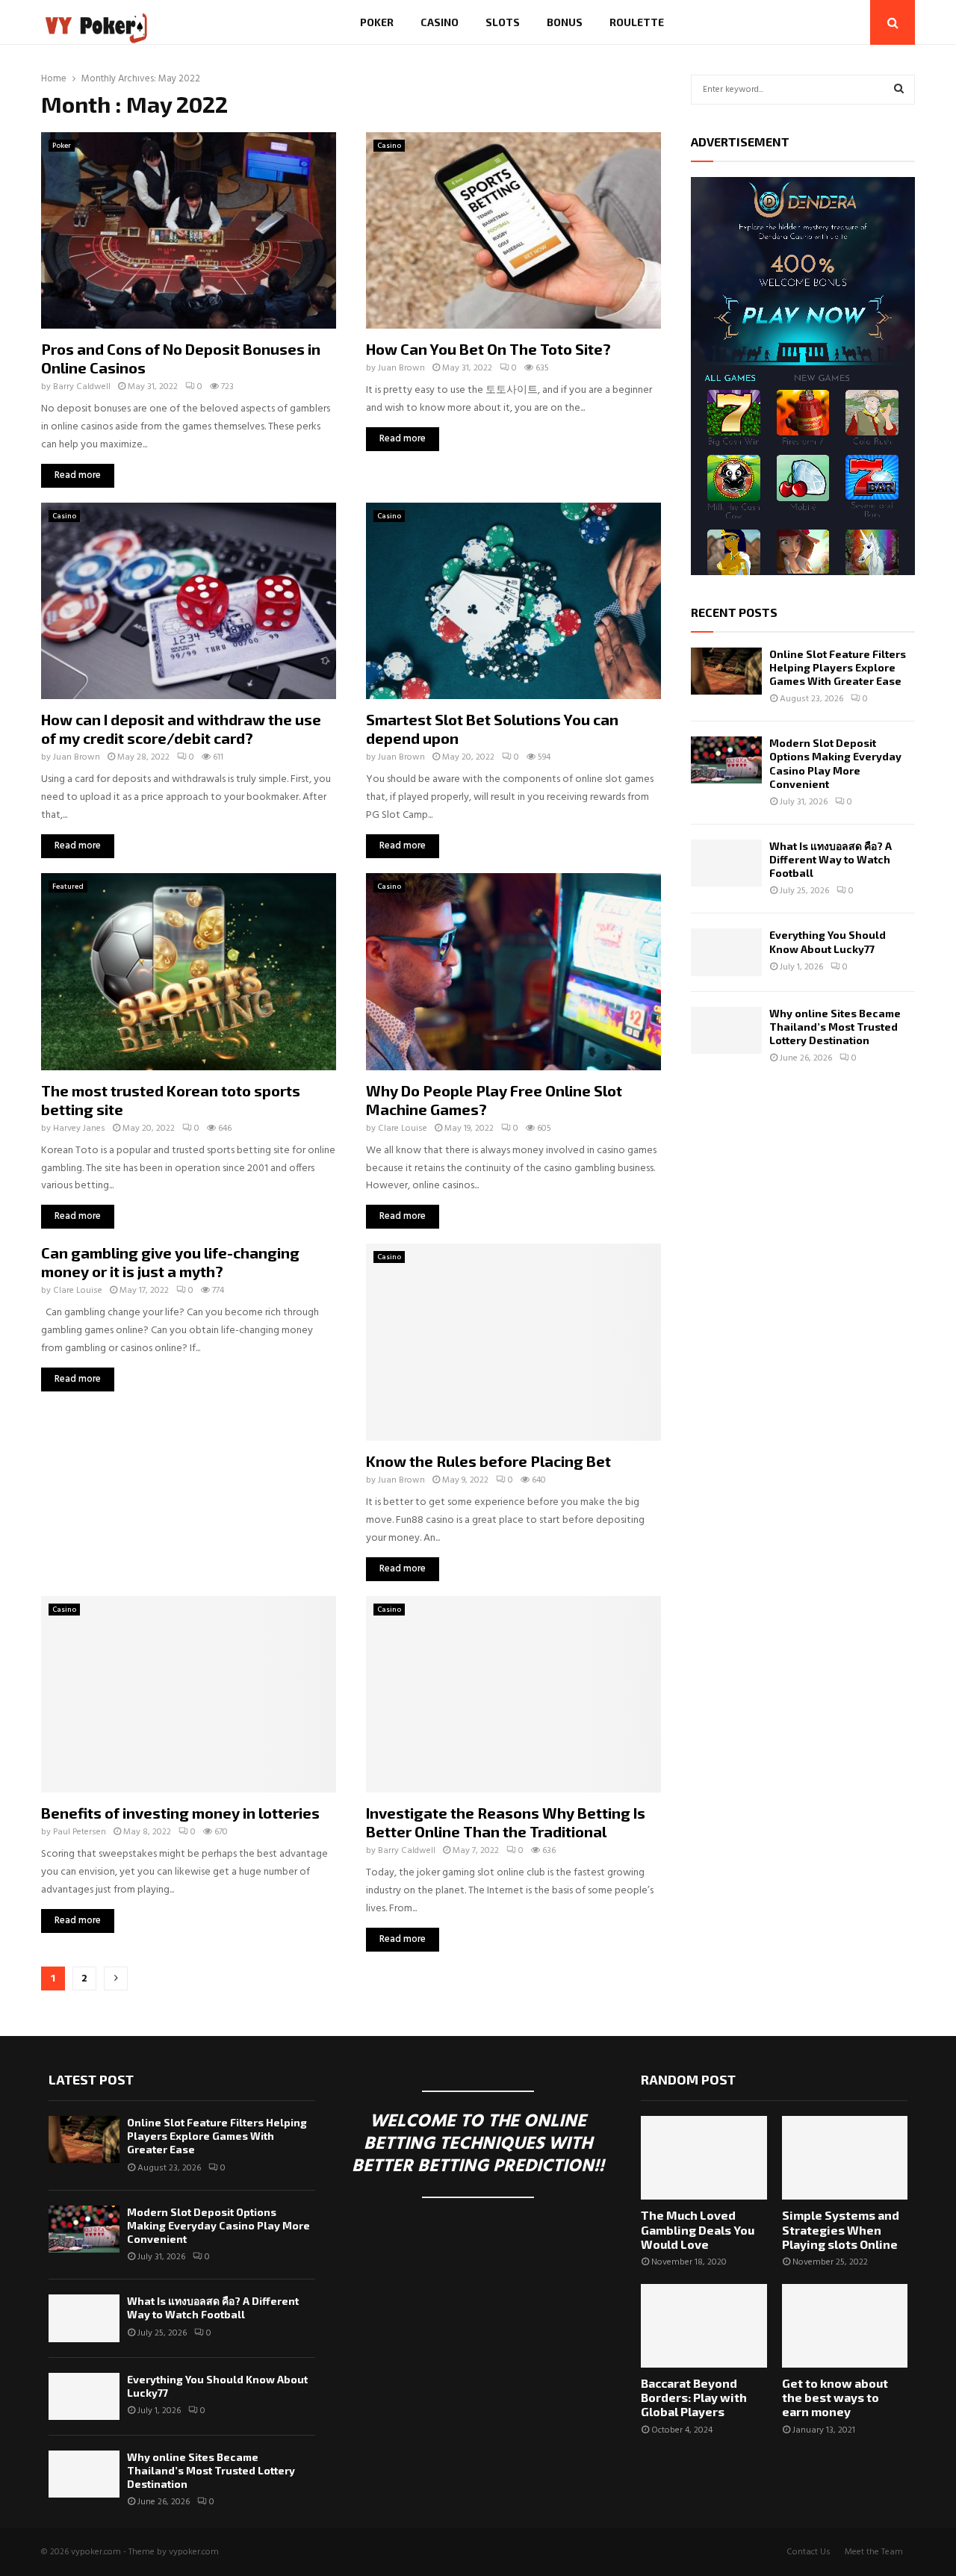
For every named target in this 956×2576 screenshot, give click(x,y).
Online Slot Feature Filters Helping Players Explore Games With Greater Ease (838, 667)
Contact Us (808, 2552)
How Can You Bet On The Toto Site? (488, 349)
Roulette (637, 22)
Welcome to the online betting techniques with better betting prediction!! (478, 2144)
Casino (440, 22)
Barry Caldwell (82, 387)
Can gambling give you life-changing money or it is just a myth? (170, 1262)
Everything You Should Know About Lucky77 (828, 941)
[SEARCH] (899, 90)
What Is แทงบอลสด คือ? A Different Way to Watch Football (831, 859)
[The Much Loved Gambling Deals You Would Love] (704, 2158)
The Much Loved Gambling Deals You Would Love (698, 2229)
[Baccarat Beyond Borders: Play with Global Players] (704, 2326)
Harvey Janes (79, 1129)
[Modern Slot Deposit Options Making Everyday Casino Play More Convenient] (726, 760)
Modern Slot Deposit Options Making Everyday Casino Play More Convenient (835, 763)
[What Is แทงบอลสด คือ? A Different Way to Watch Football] (726, 863)
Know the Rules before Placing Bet (488, 1461)
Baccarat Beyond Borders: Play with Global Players (694, 2397)
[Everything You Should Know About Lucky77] (726, 952)
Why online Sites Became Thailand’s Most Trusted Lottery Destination (835, 1027)
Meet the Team (874, 2552)
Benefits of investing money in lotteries (180, 1813)
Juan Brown (401, 368)
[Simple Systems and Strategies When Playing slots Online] (845, 2158)
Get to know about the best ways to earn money (835, 2397)
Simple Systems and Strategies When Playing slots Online (841, 2229)
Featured (68, 887)
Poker (377, 22)
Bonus (565, 22)
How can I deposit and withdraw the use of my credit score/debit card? (181, 729)
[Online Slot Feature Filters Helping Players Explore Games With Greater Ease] (726, 671)
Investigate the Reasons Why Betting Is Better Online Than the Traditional (506, 1822)
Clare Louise (403, 1129)
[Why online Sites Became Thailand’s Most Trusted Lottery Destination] (726, 1030)
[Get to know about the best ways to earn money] (845, 2326)
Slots (503, 22)
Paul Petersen (80, 1832)
